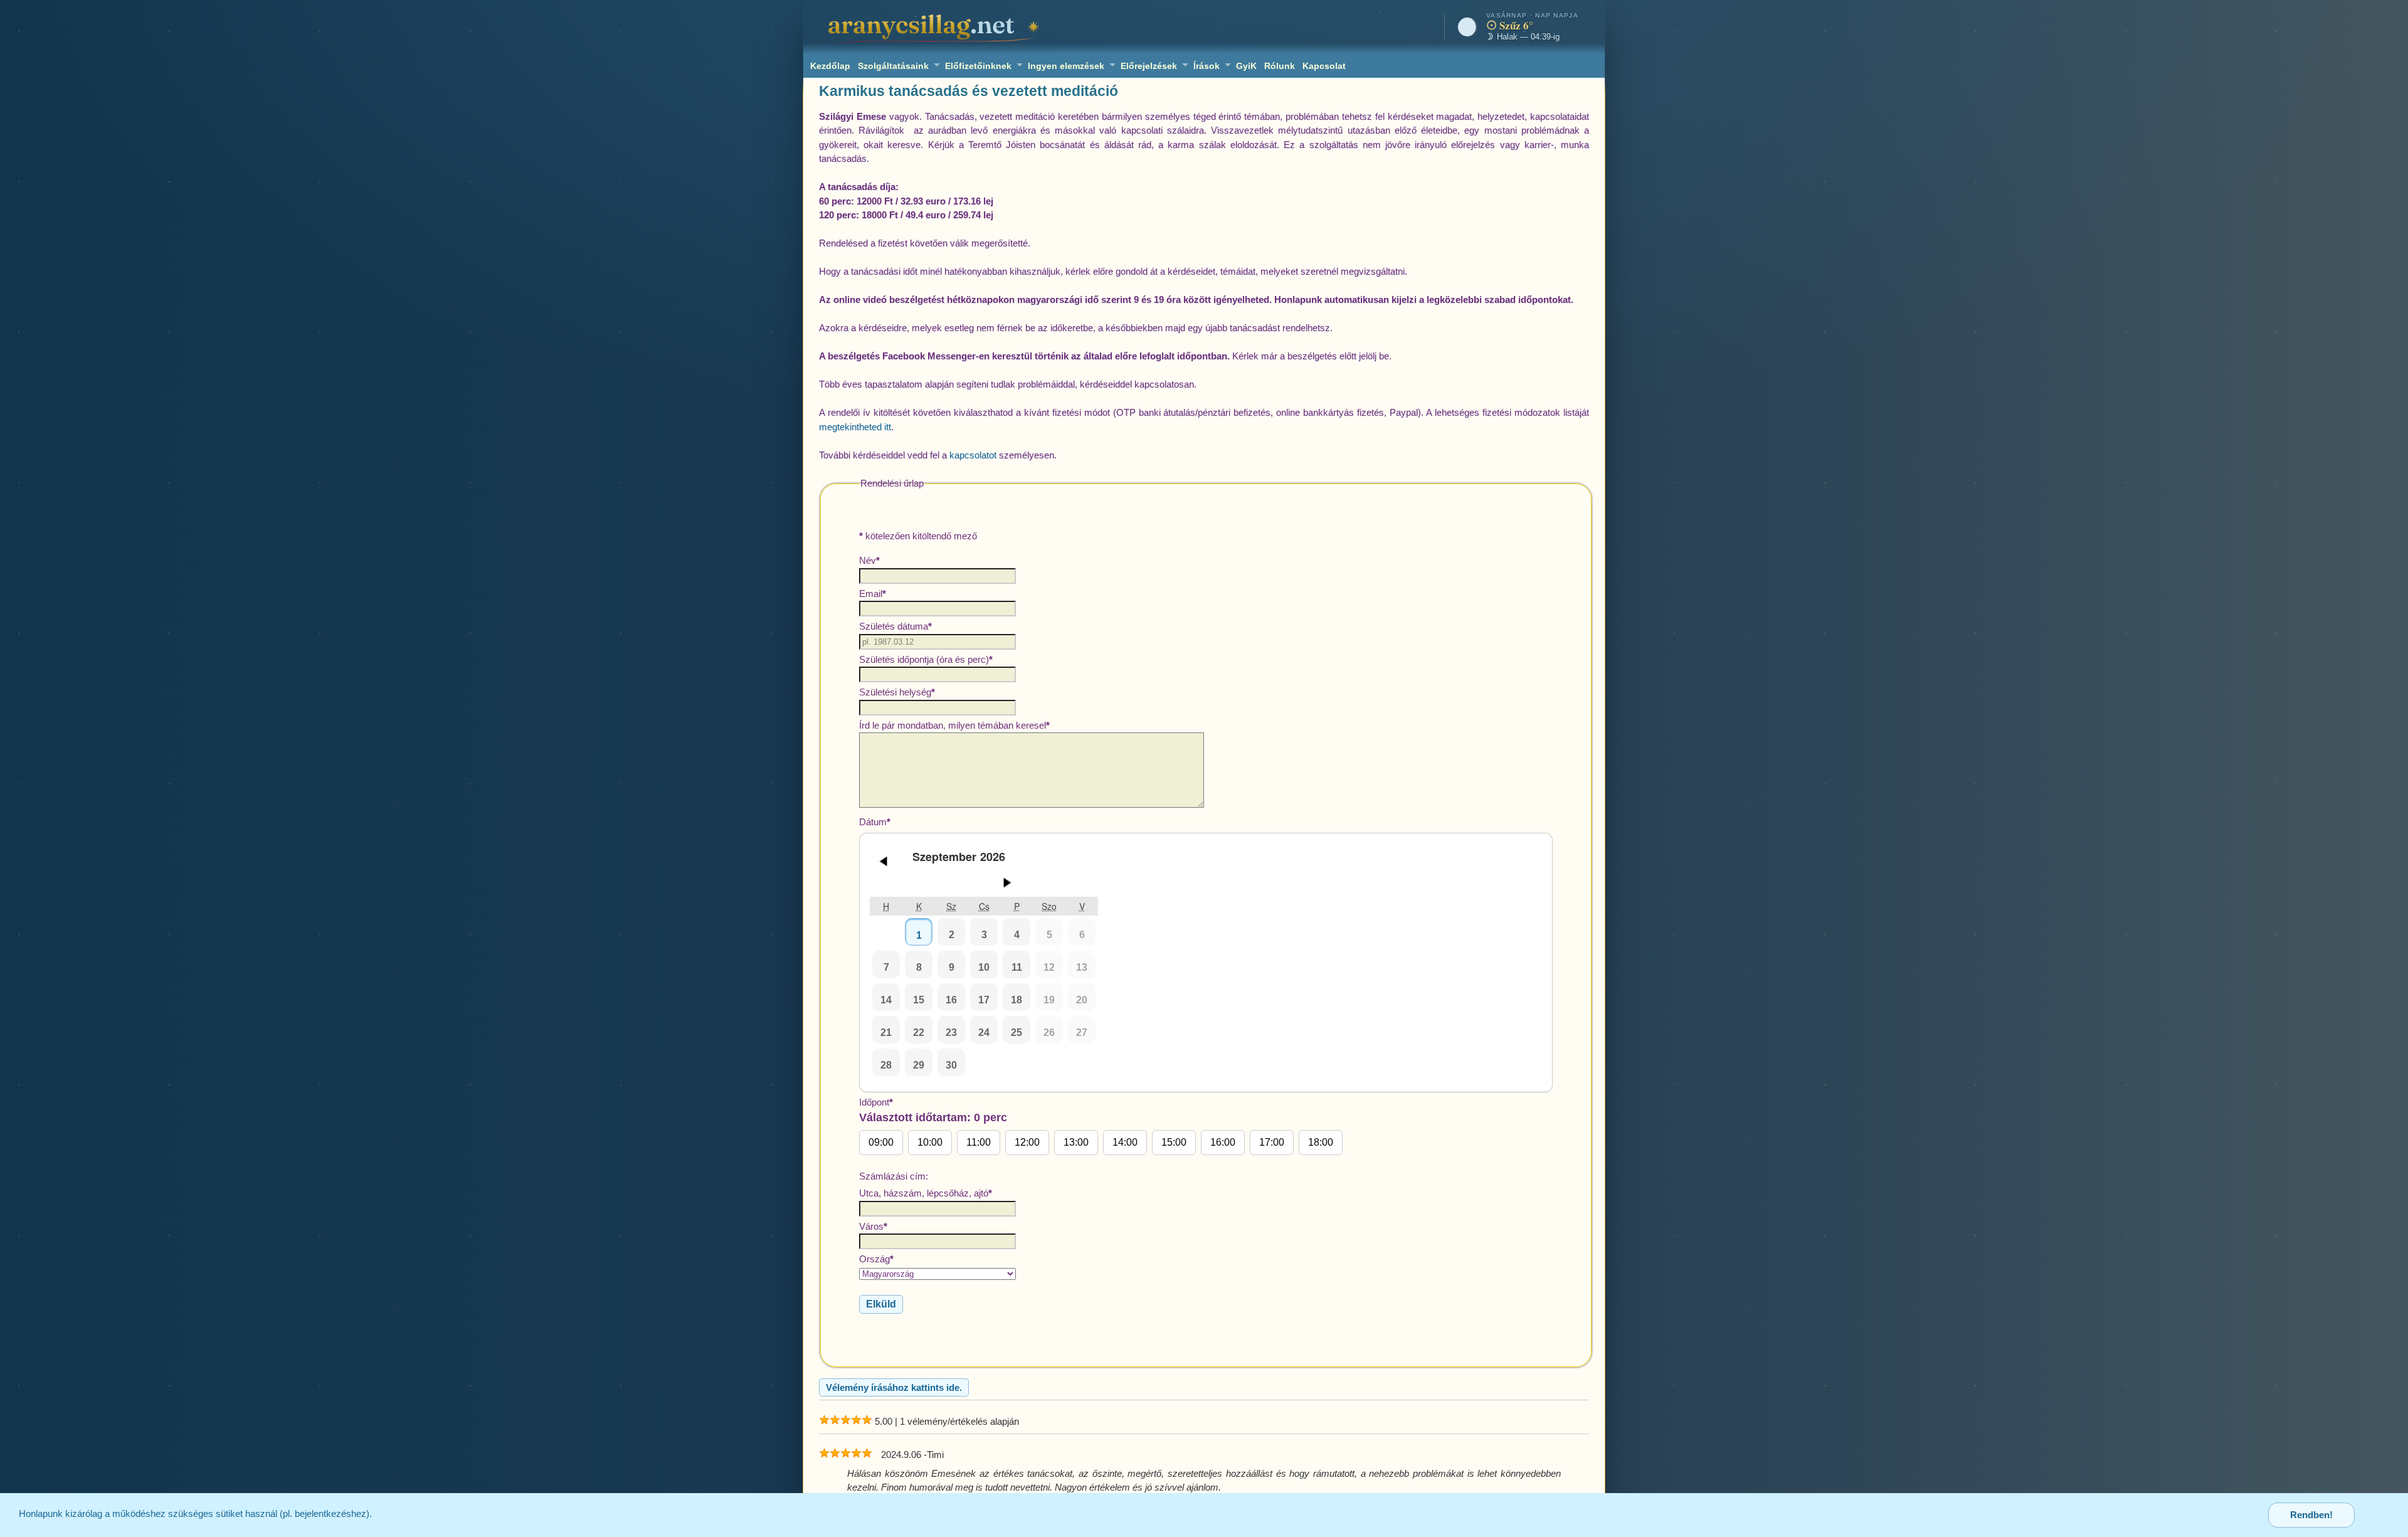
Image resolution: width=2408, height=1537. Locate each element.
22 (919, 1033)
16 (951, 1000)
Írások (1207, 66)
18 (1017, 1000)
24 (984, 1033)
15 (919, 1000)
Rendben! (2311, 1515)
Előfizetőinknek (978, 66)
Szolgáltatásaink (893, 66)
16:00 (1223, 1142)
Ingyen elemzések (1066, 66)
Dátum (973, 943)
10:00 (930, 1142)
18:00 (1321, 1142)
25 (1017, 1033)
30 (951, 1065)
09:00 (881, 1142)
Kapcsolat (1324, 66)
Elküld (881, 1304)
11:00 (979, 1142)
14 (886, 1000)
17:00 (1272, 1142)
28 (886, 1065)
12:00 (1027, 1142)
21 (886, 1033)
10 (984, 967)
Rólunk (1280, 66)
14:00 (1125, 1142)
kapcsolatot (973, 455)
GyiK (1246, 66)
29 (919, 1065)
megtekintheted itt (855, 427)
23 (951, 1033)
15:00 (1174, 1142)
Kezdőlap (830, 66)
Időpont (1096, 1122)
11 (1017, 967)
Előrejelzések (1149, 66)
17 (984, 1000)
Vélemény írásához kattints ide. (894, 1387)
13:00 (1076, 1142)
